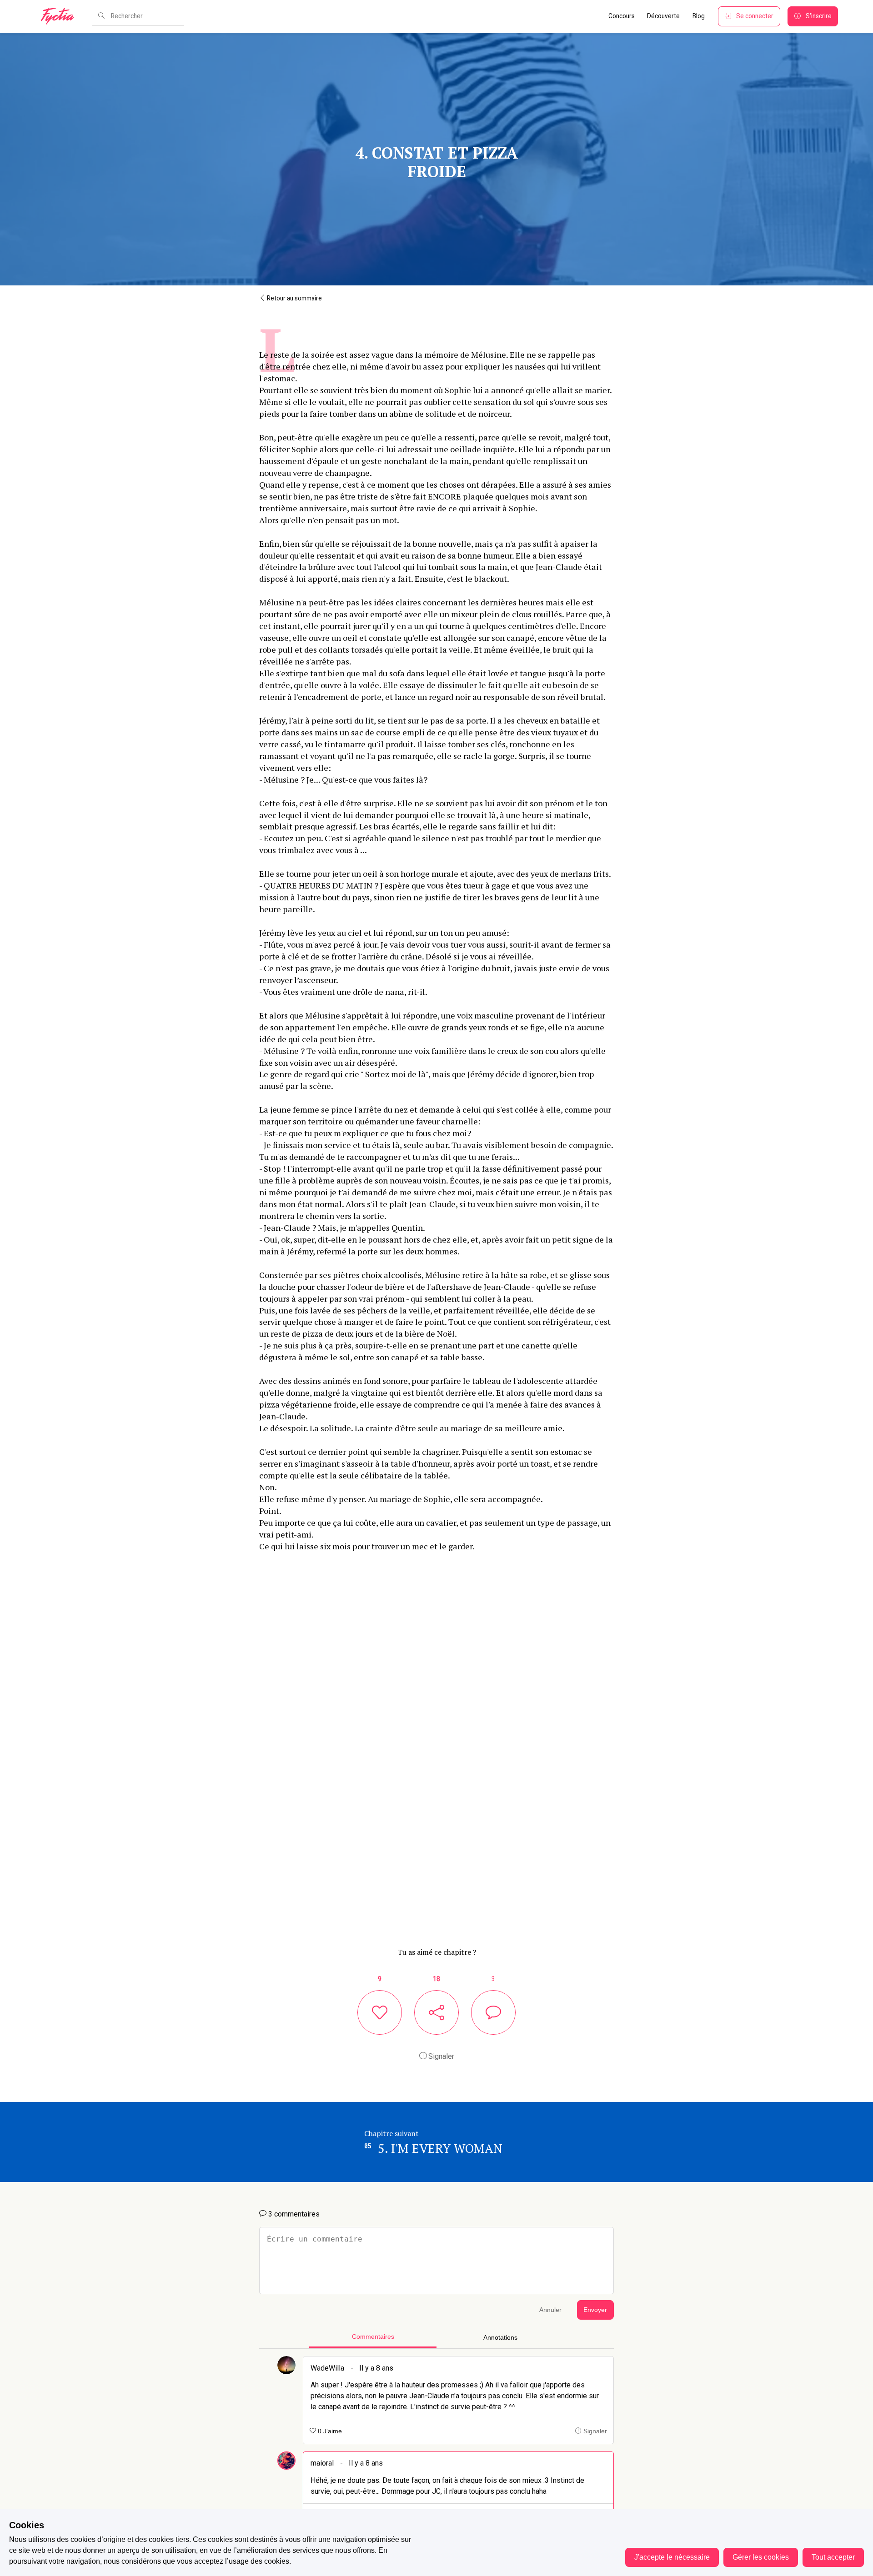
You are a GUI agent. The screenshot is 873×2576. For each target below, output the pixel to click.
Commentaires (373, 2337)
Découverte (663, 16)
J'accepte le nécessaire (672, 2557)
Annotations (500, 2338)
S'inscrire (819, 16)
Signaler (440, 2056)
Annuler (550, 2310)
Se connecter (755, 16)
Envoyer (595, 2310)
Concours (622, 16)
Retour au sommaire (294, 298)
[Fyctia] (60, 16)
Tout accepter (833, 2557)
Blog (699, 16)
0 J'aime (329, 2431)
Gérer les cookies (761, 2557)
